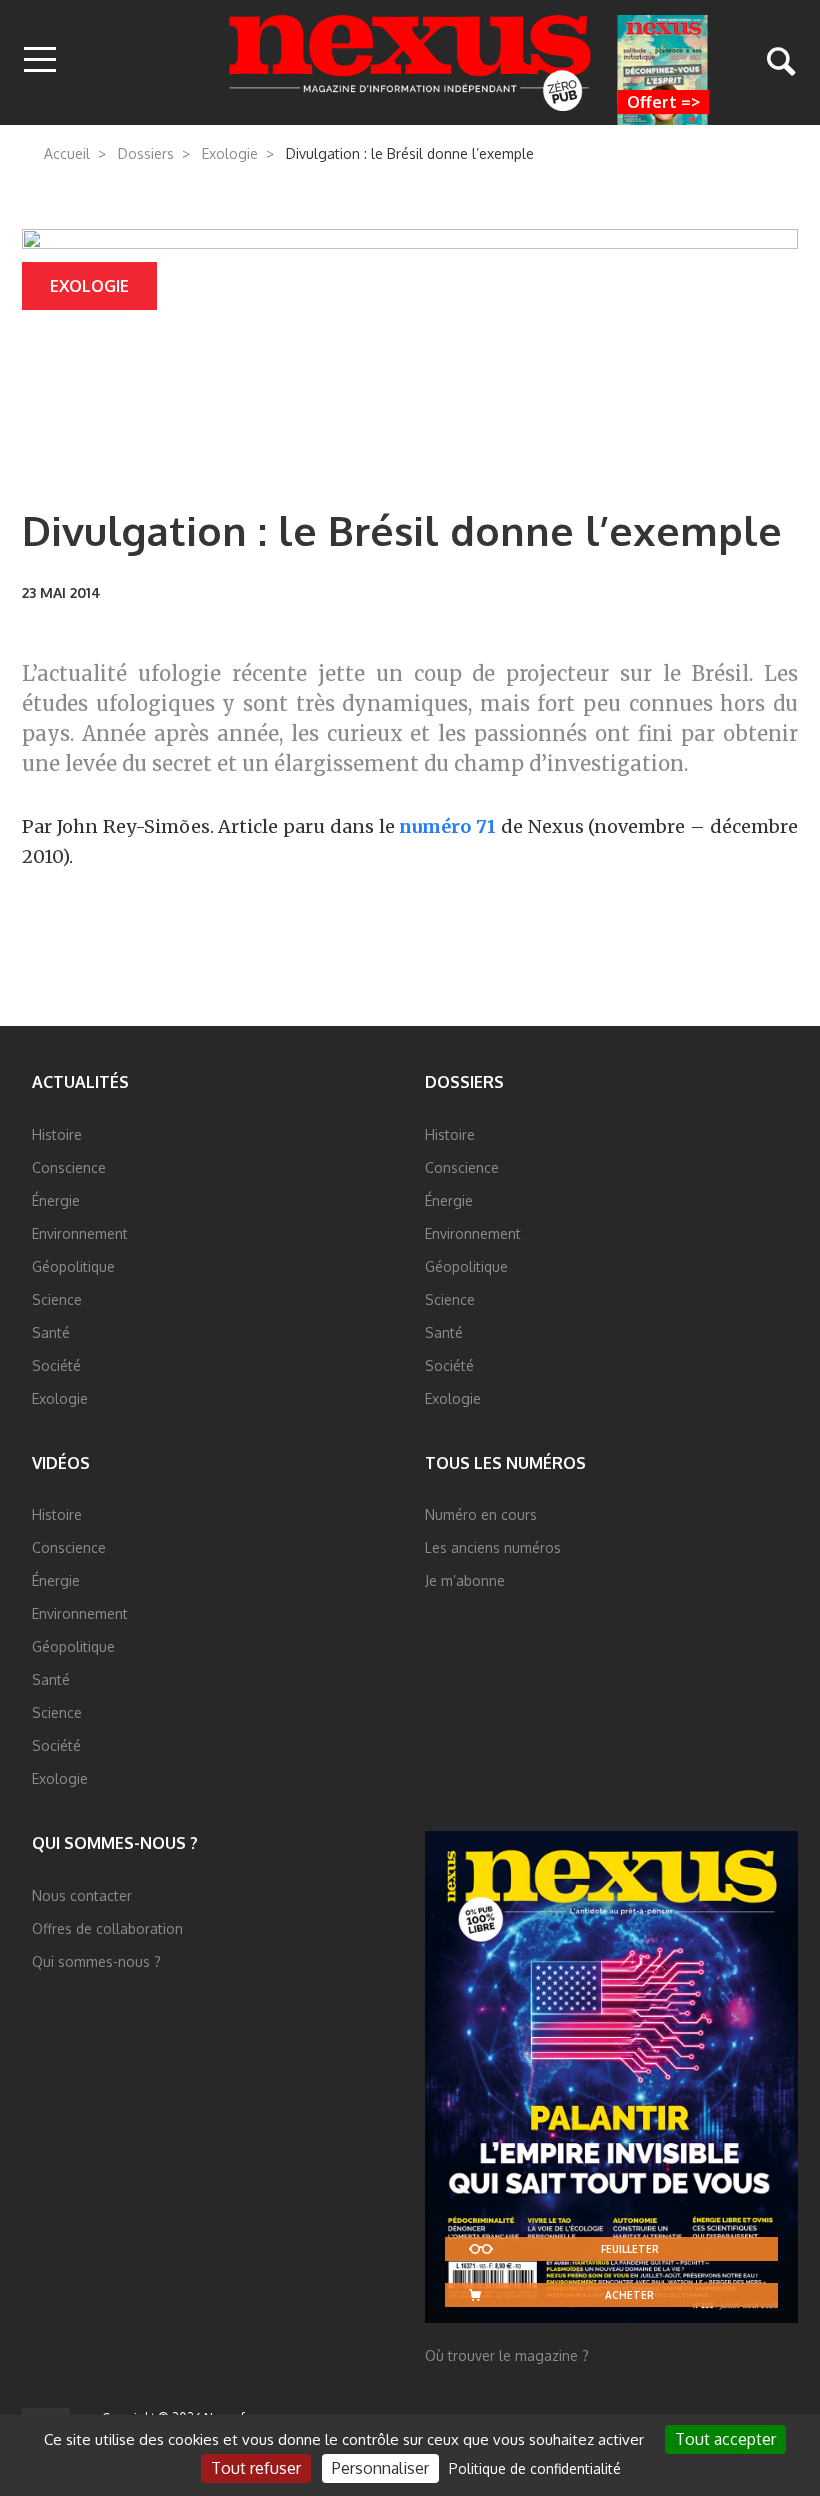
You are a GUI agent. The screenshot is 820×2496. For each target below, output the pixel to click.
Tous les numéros (505, 1463)
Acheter (629, 2295)
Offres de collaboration (107, 1928)
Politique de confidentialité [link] (535, 2468)
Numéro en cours (481, 1514)
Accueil (67, 153)
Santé (51, 1332)
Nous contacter (82, 1895)
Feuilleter (630, 2249)
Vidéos (61, 1463)
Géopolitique (73, 1266)
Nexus (410, 63)
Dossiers (146, 153)
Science (57, 1299)
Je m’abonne (465, 1580)
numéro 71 (447, 826)
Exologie (230, 153)
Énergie (56, 1200)
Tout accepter (725, 2439)
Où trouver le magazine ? (507, 2355)
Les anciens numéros (493, 1547)
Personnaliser (380, 2468)
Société (56, 1365)
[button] (40, 61)
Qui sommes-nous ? (115, 1843)
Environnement (80, 1233)
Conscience (69, 1167)
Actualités (80, 1082)
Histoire (57, 1134)
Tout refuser (256, 2468)
